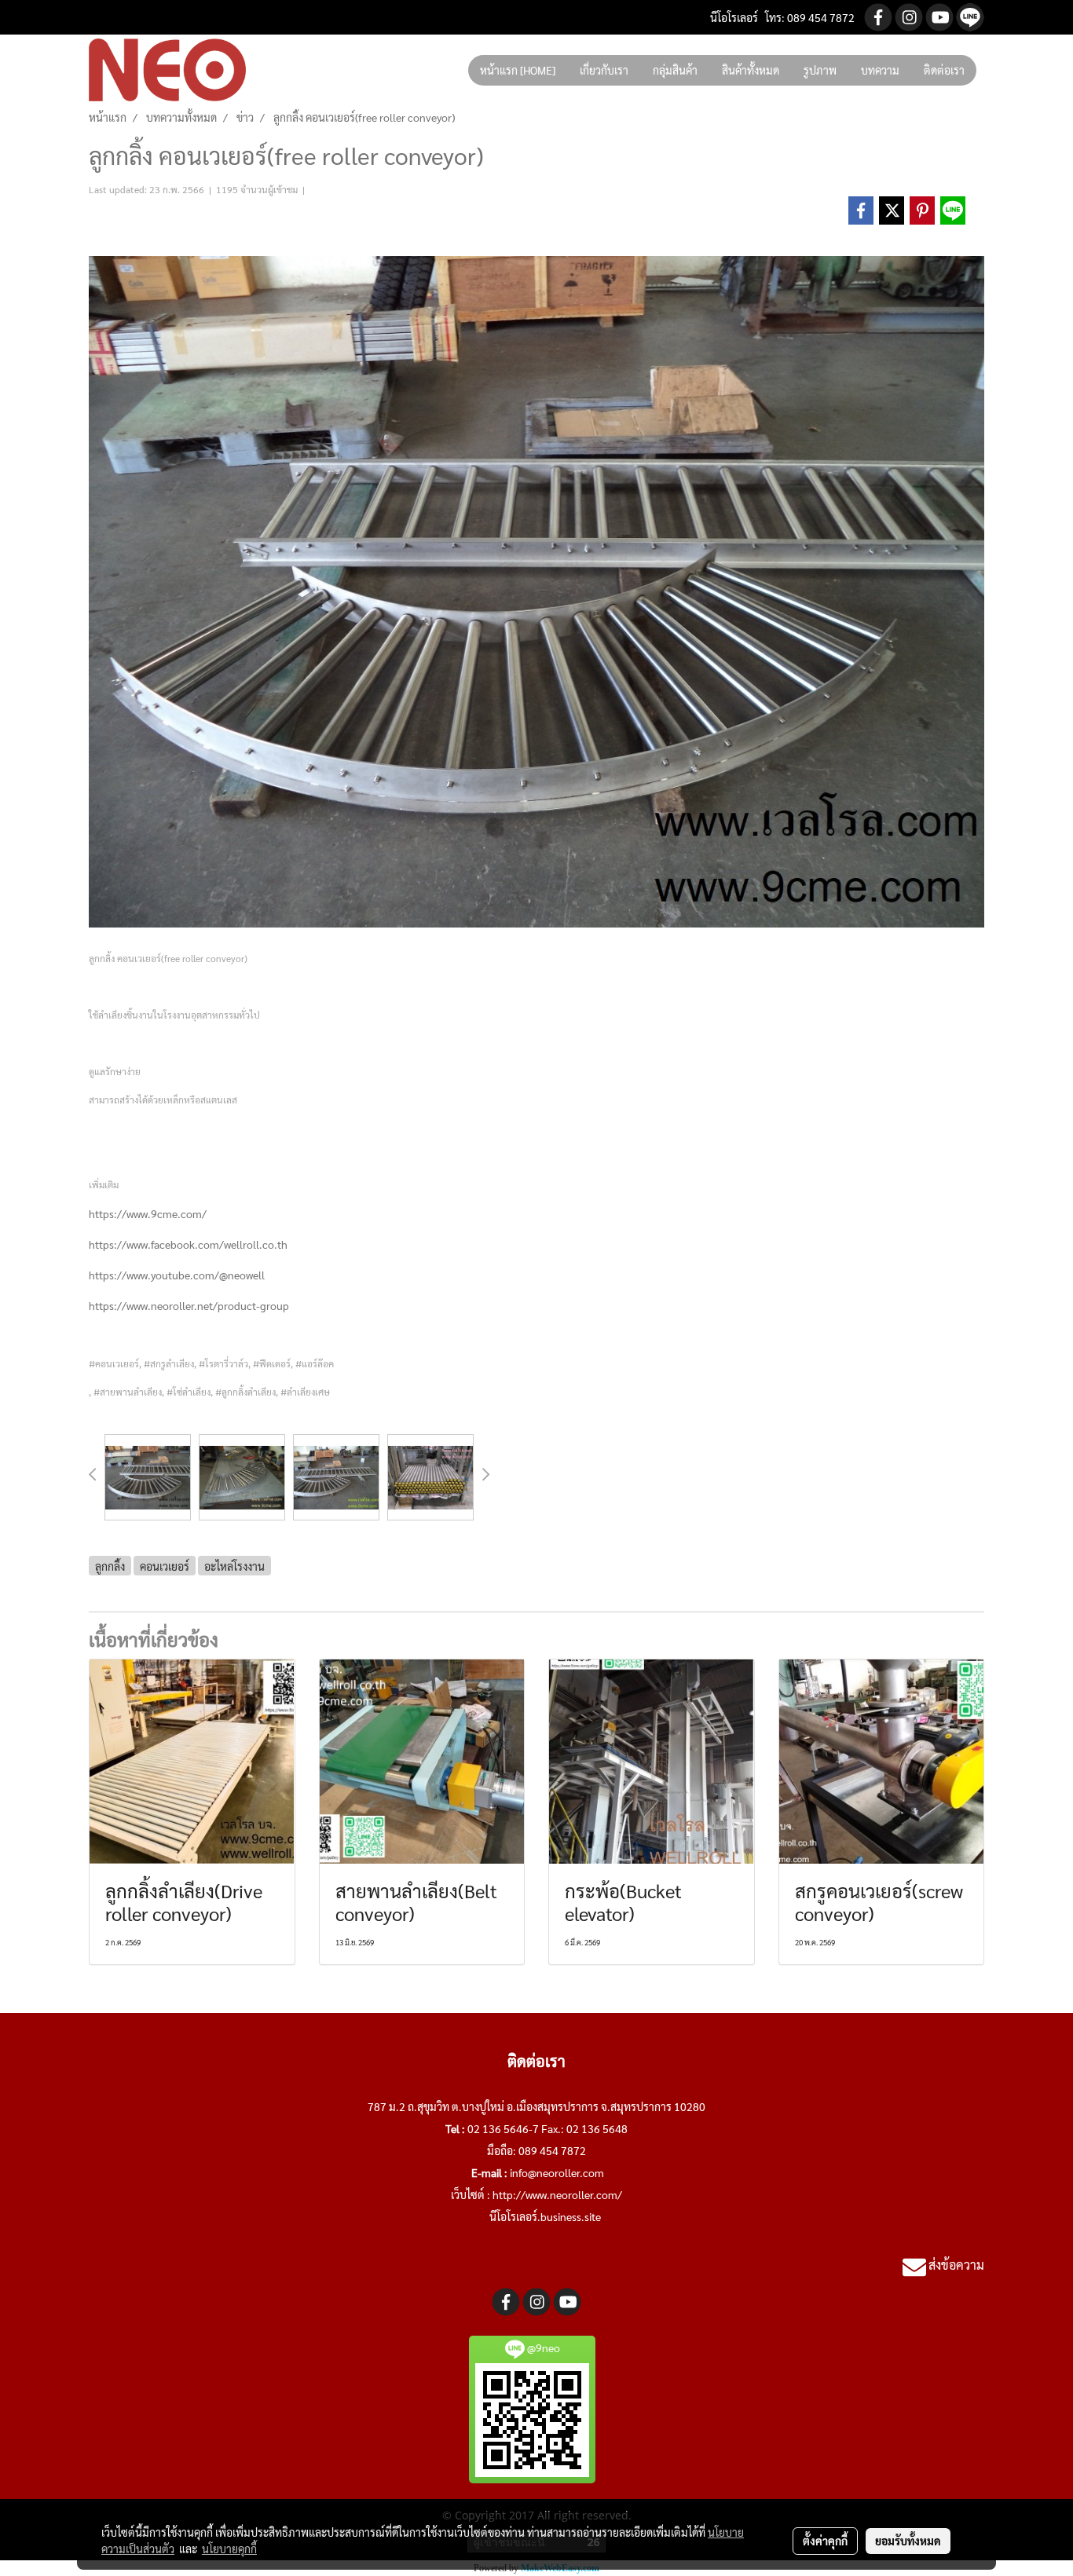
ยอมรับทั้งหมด (908, 2541)
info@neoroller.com (557, 2172)
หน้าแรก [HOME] (518, 70)
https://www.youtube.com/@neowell (177, 1275)
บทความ (880, 70)
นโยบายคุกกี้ (229, 2549)
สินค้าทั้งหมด (751, 70)
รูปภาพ (820, 70)
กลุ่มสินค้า (675, 70)
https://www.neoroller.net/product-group (189, 1305)
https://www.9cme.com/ (148, 1213)
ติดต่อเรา (944, 70)
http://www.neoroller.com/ (557, 2194)
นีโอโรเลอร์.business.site (545, 2216)
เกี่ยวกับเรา (604, 70)
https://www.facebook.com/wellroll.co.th (188, 1244)
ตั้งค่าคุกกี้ (825, 2541)
